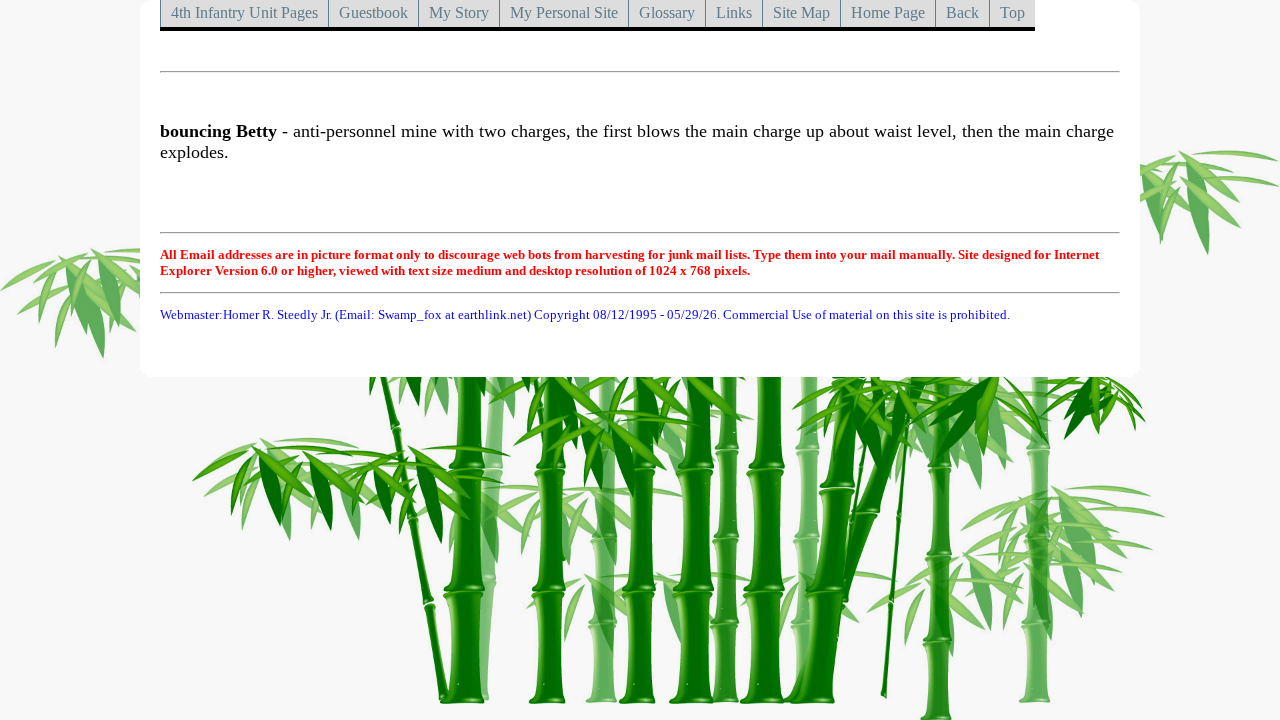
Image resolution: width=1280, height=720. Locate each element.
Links (734, 12)
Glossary (667, 12)
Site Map (801, 12)
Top (1012, 12)
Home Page (888, 12)
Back (962, 12)
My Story (459, 12)
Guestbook (373, 12)
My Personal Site (564, 12)
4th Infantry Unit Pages (244, 12)
